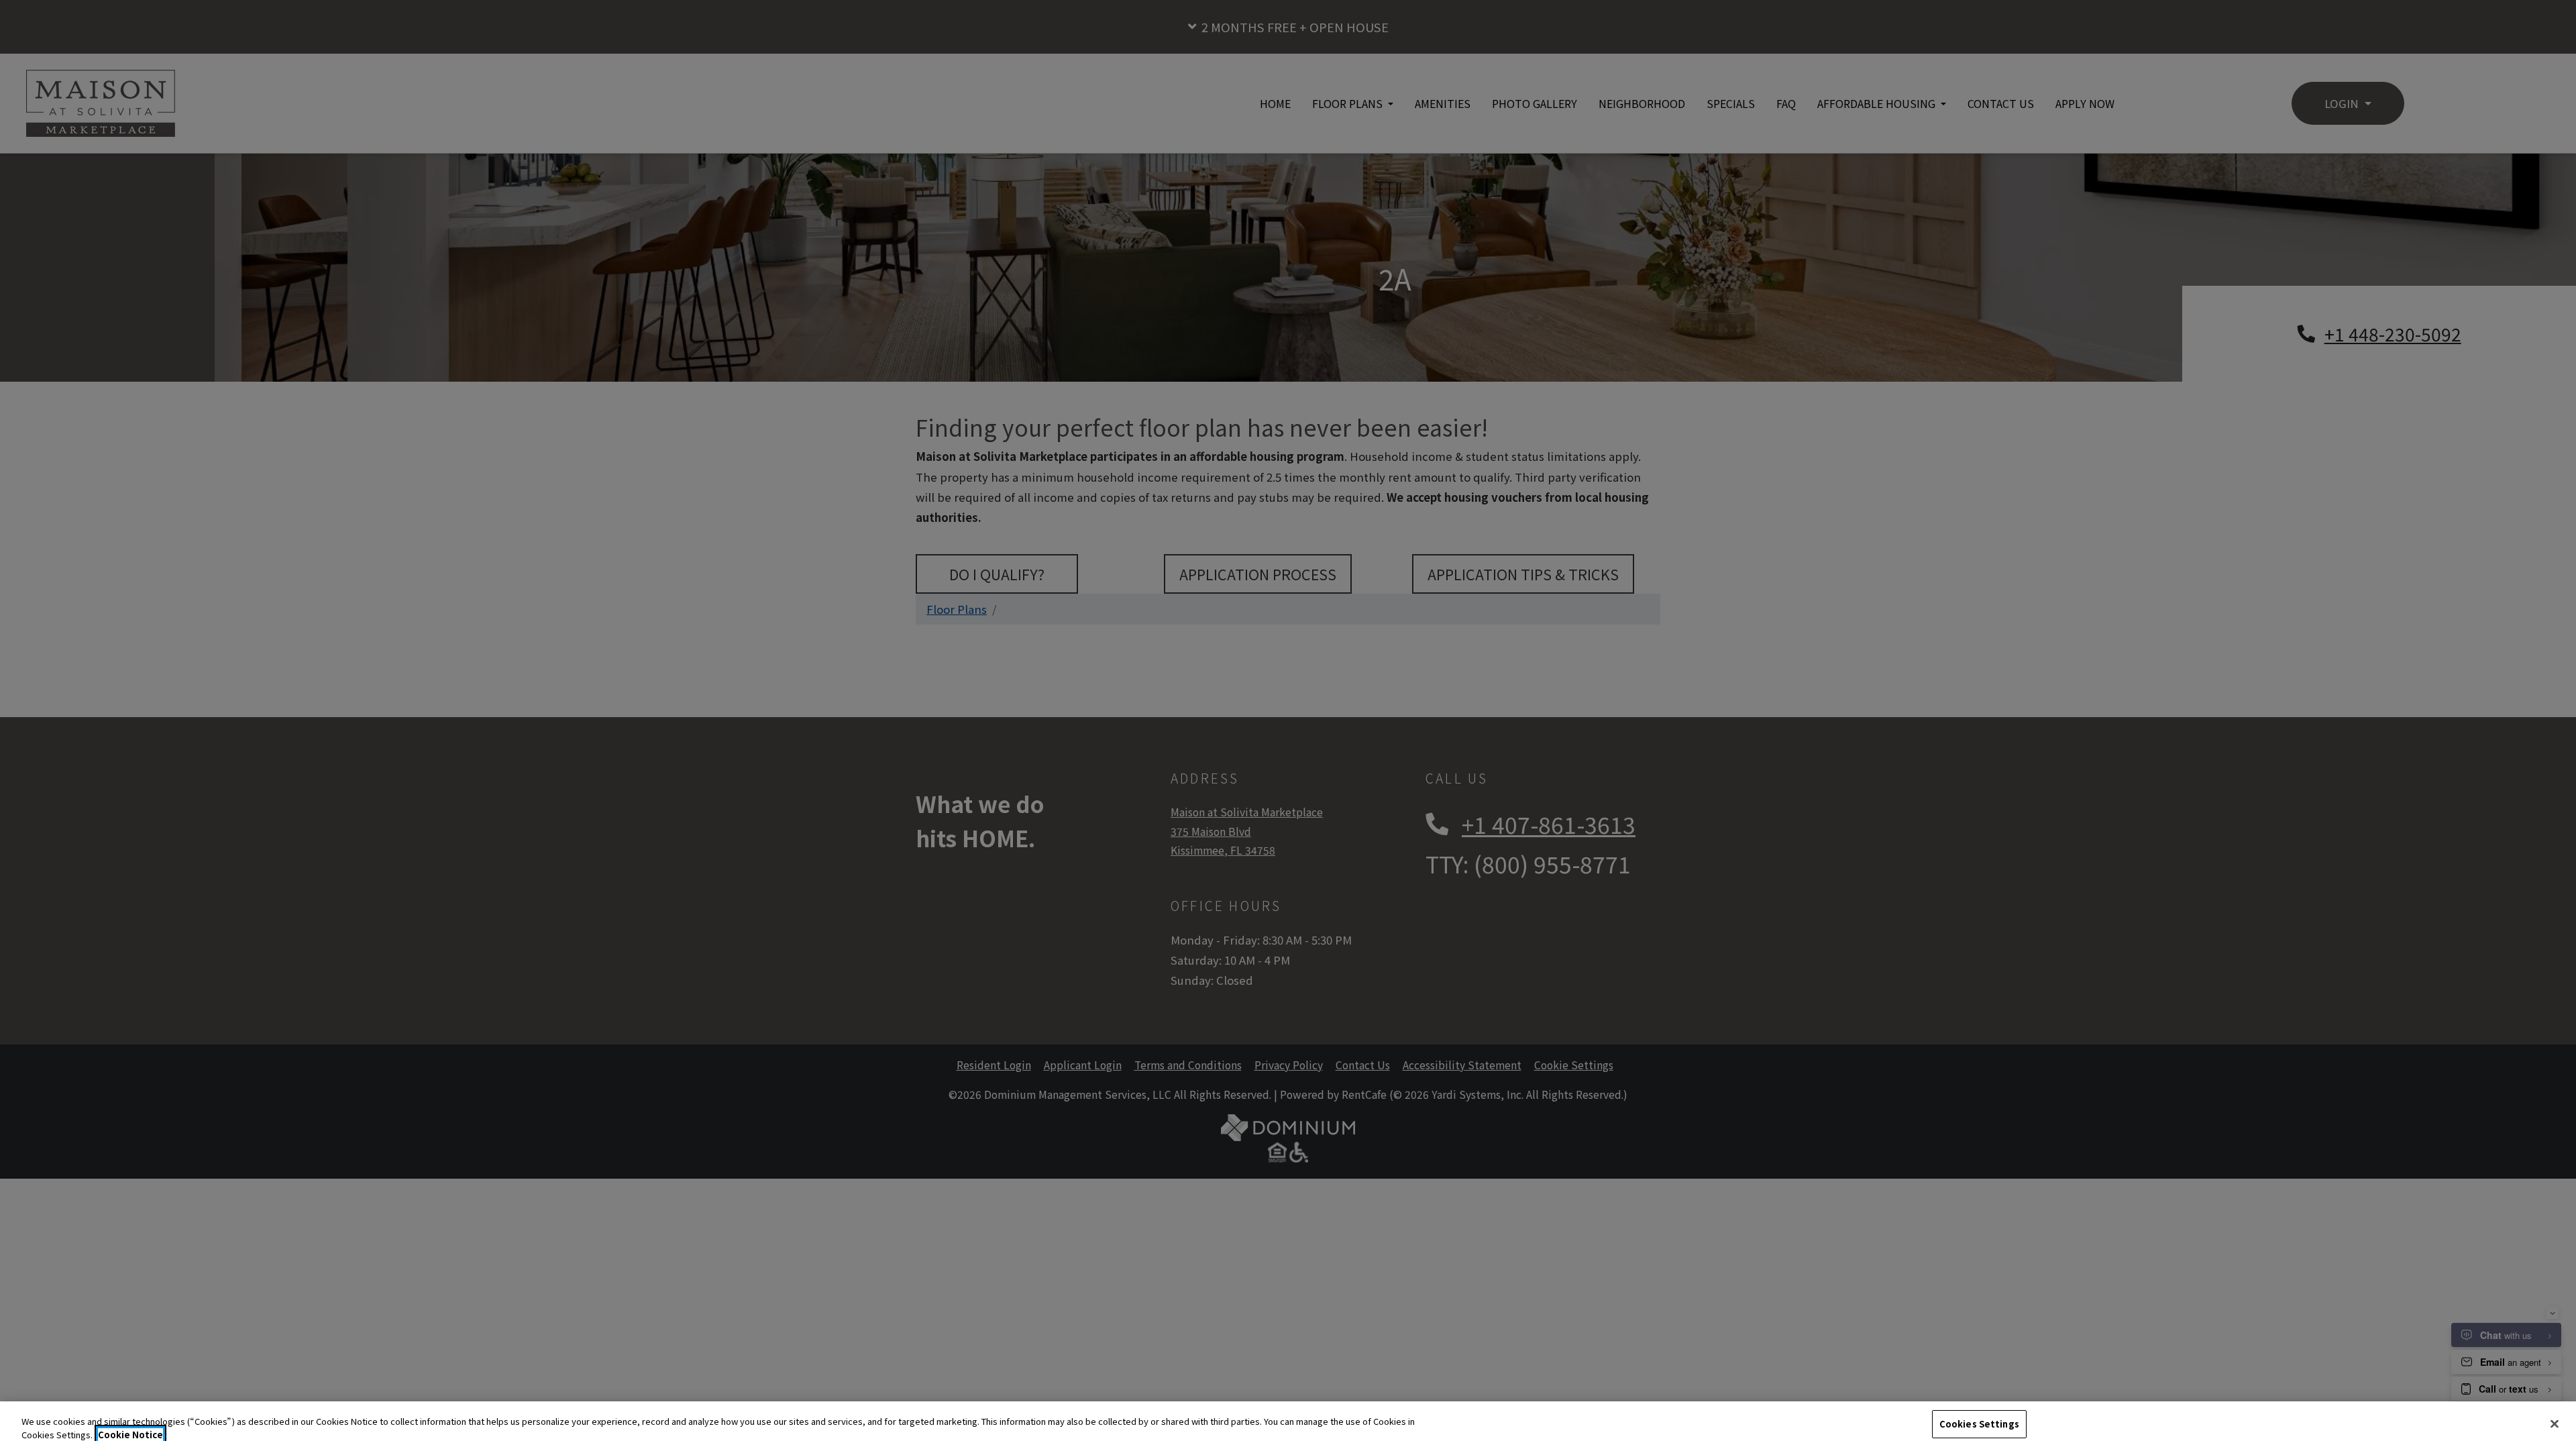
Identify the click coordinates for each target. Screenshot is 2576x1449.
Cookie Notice (130, 1435)
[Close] (2555, 1424)
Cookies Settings (1979, 1424)
